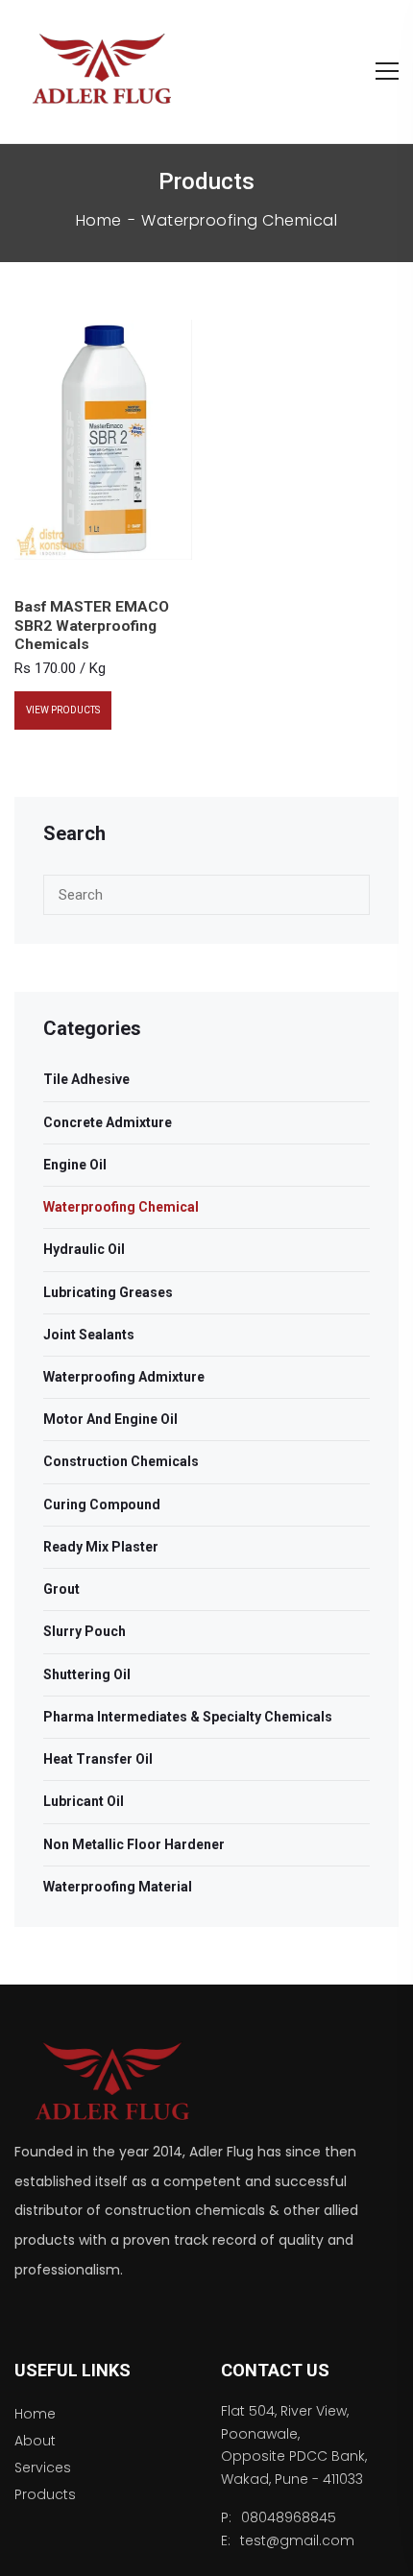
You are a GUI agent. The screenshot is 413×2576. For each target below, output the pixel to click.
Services (43, 2468)
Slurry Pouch (85, 1631)
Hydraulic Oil (84, 1249)
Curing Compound (102, 1505)
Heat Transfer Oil (98, 1759)
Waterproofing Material (118, 1887)
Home (99, 221)
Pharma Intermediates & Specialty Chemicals (188, 1717)
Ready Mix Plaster (101, 1547)
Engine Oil (75, 1165)
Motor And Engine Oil (110, 1419)
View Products (63, 710)
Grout (61, 1589)
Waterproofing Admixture (124, 1377)
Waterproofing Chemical (121, 1207)
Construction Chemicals (121, 1461)
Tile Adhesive (86, 1079)
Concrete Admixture (108, 1122)
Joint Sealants (89, 1335)
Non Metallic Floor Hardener (134, 1844)
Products (45, 2494)
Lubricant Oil (84, 1801)
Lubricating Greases (108, 1292)
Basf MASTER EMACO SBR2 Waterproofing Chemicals (92, 625)
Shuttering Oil (87, 1674)
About (35, 2441)
